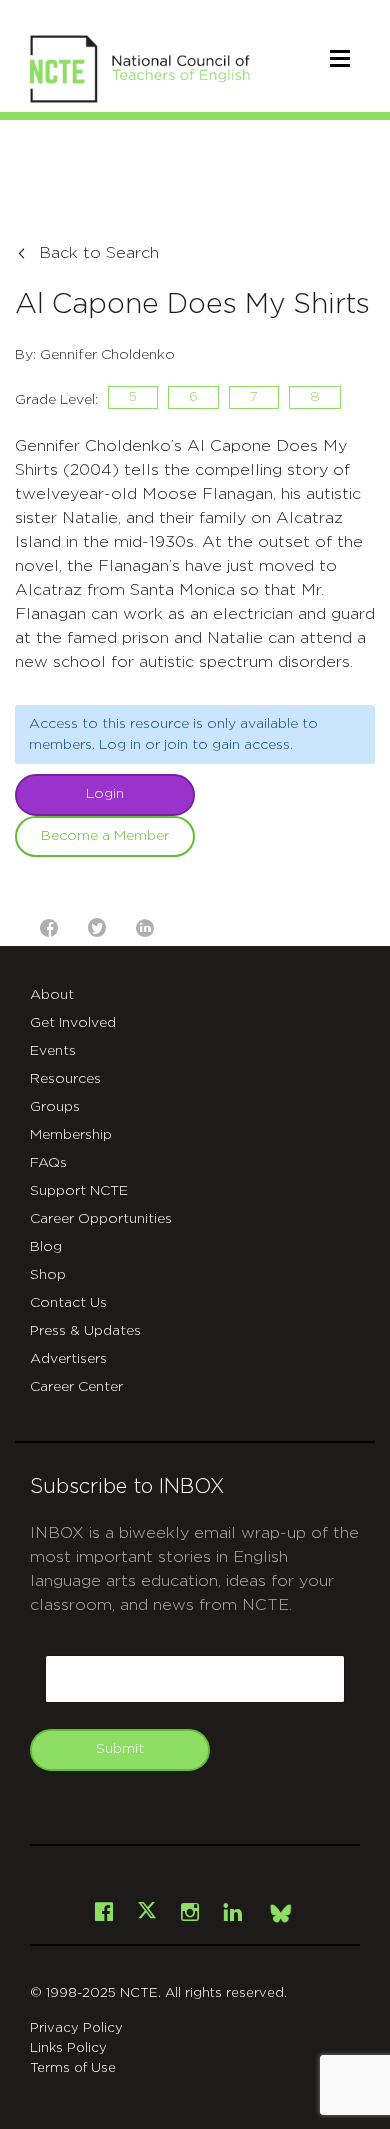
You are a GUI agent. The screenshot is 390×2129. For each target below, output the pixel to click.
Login (105, 794)
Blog (46, 1247)
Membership (71, 1135)
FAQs (48, 1163)
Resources (65, 1079)
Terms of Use (73, 2068)
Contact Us (68, 1303)
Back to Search (99, 253)
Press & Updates (85, 1331)
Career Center (76, 1387)
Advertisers (68, 1359)
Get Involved (73, 1023)
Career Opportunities (101, 1219)
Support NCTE (79, 1191)
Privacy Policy (76, 2028)
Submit (120, 1749)
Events (53, 1051)
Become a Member (105, 836)
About (52, 995)
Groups (55, 1107)
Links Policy (68, 2048)
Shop (48, 1275)
